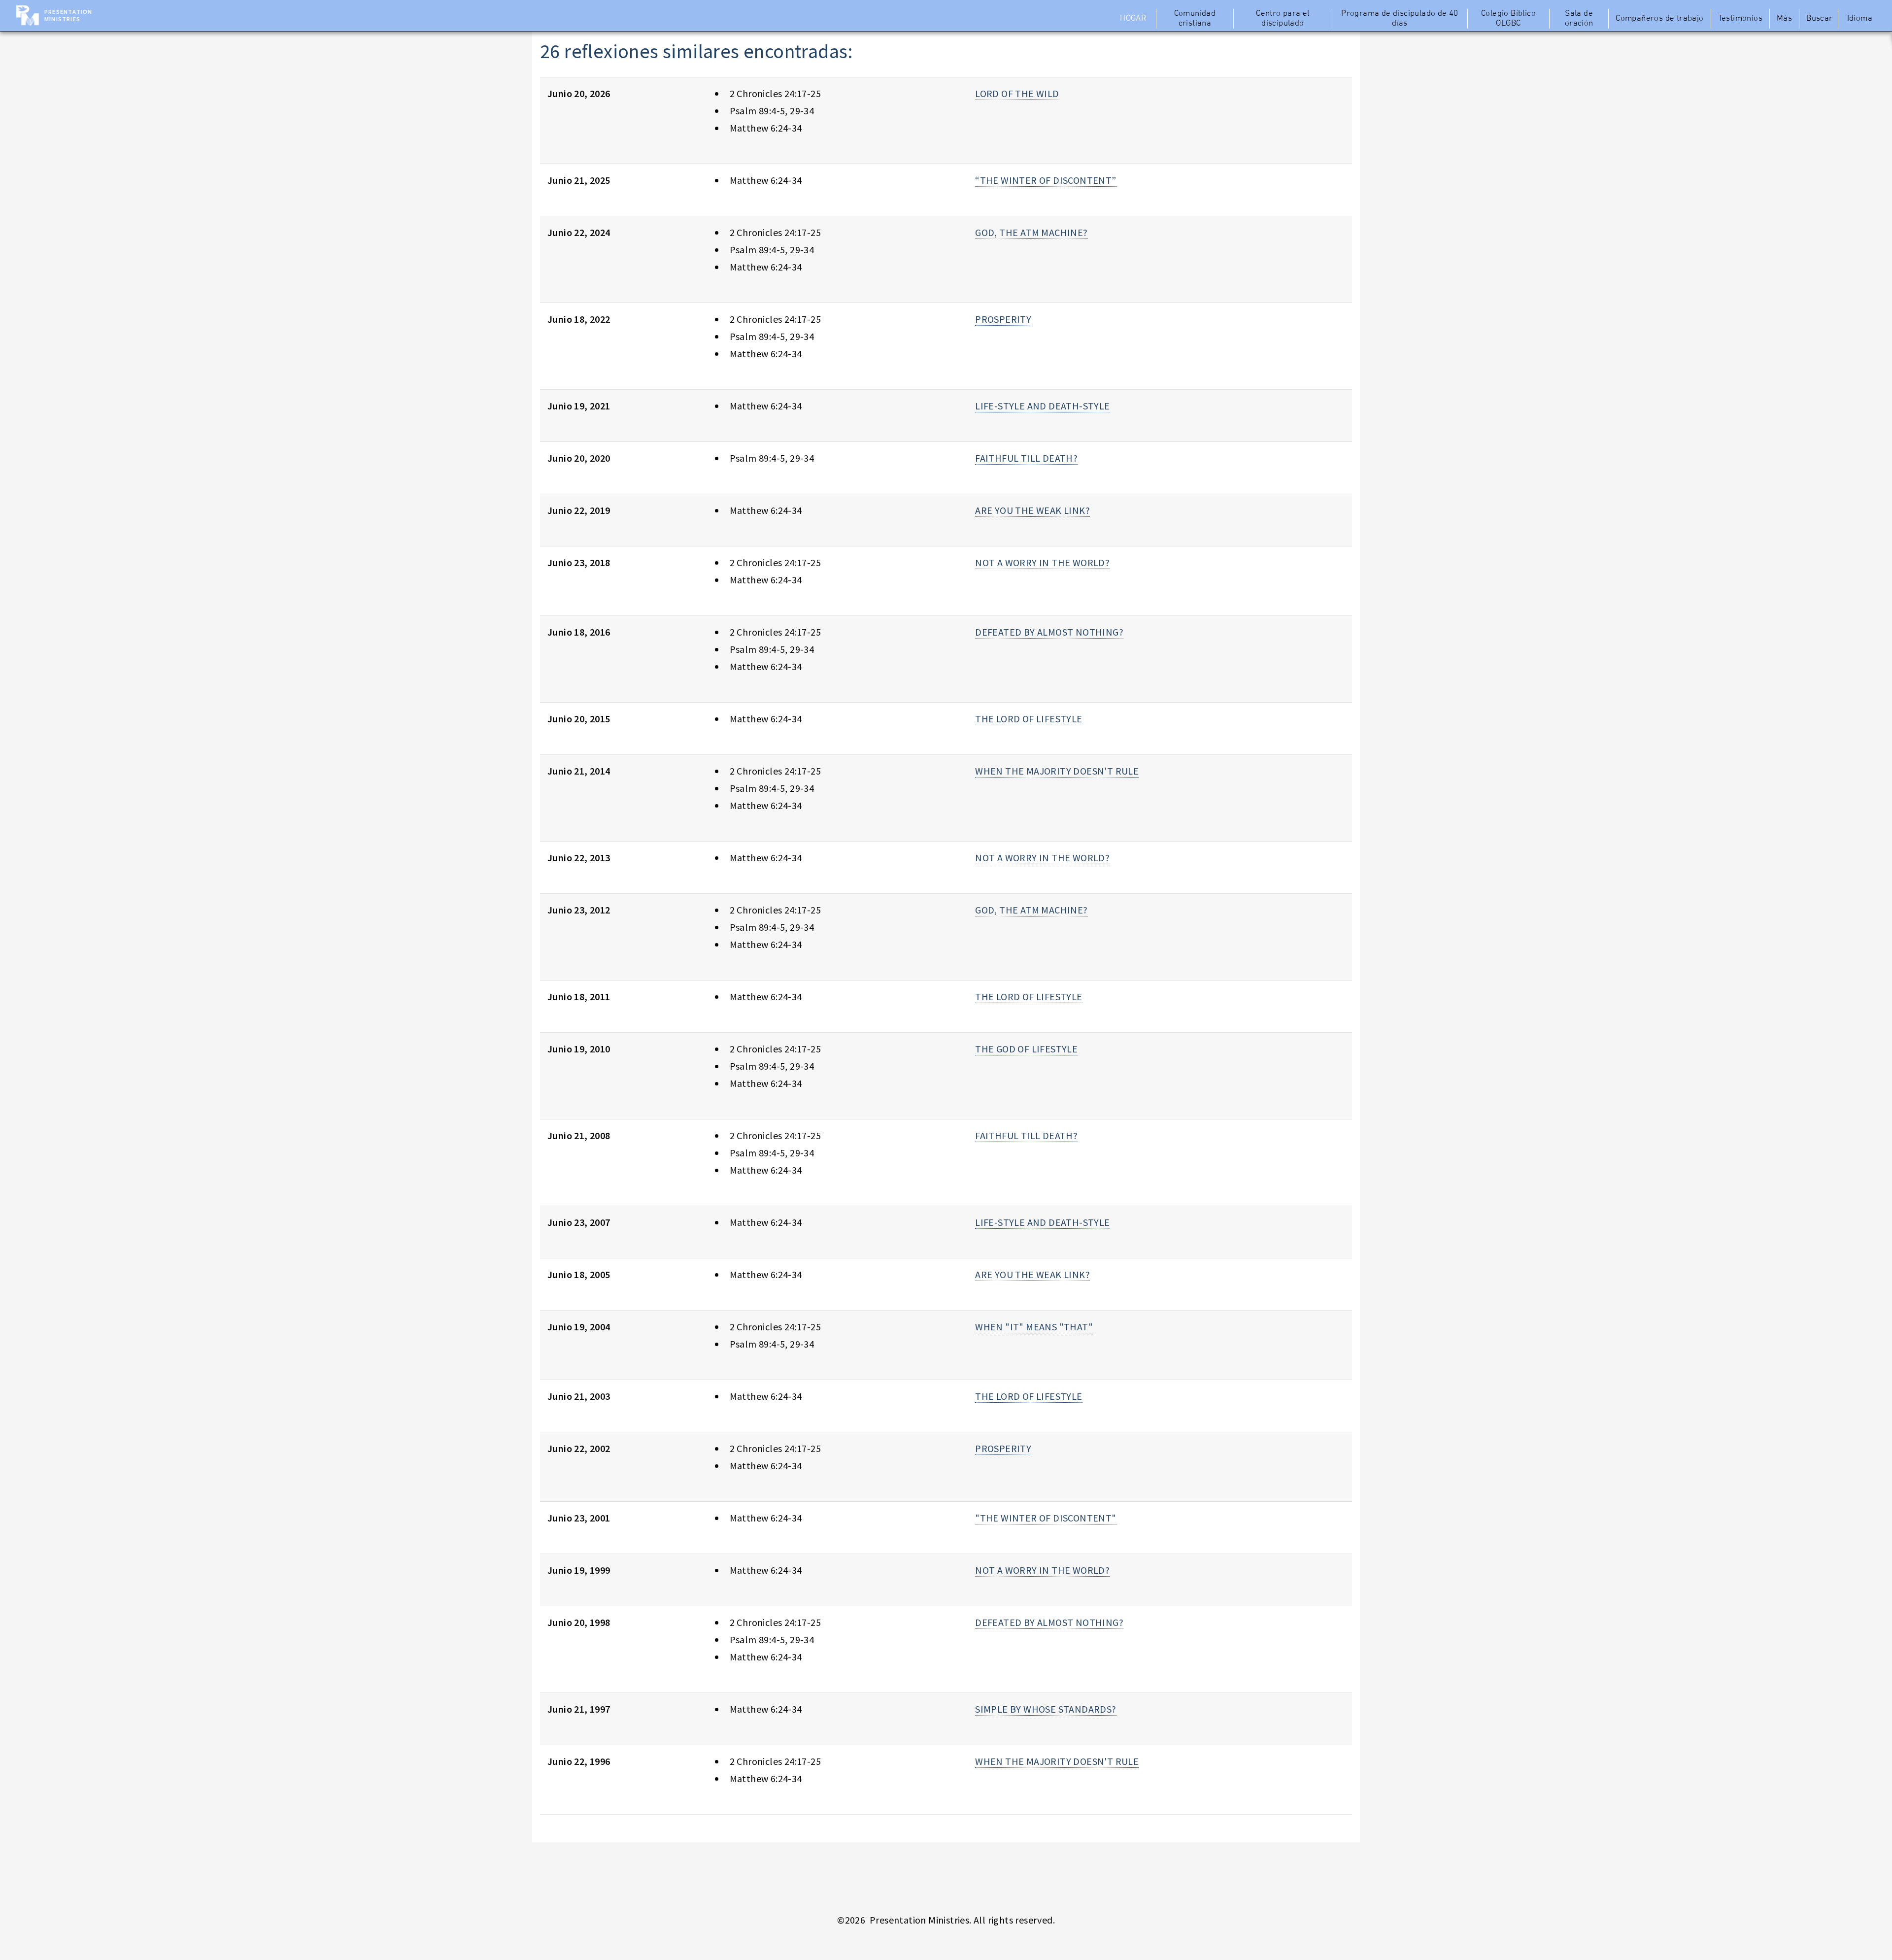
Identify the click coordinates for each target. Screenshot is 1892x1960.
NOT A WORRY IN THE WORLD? (1042, 562)
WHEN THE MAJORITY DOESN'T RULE (1057, 771)
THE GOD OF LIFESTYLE (1026, 1049)
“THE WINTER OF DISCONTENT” (1046, 180)
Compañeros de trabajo (1659, 19)
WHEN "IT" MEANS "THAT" (1034, 1327)
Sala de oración (1579, 19)
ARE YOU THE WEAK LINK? (1032, 510)
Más (1784, 19)
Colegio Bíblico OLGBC (1508, 19)
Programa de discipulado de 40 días (1400, 19)
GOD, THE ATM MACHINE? (1031, 232)
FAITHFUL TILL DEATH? (1026, 458)
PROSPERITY (1003, 319)
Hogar (1133, 19)
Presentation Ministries (68, 15)
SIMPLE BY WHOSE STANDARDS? (1046, 1709)
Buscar (1819, 19)
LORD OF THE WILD (1017, 93)
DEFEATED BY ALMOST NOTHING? (1049, 632)
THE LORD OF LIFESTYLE (1029, 719)
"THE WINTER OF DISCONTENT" (1046, 1518)
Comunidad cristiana (1195, 19)
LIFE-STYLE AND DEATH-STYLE (1042, 406)
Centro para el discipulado (1283, 19)
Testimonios (1740, 19)
